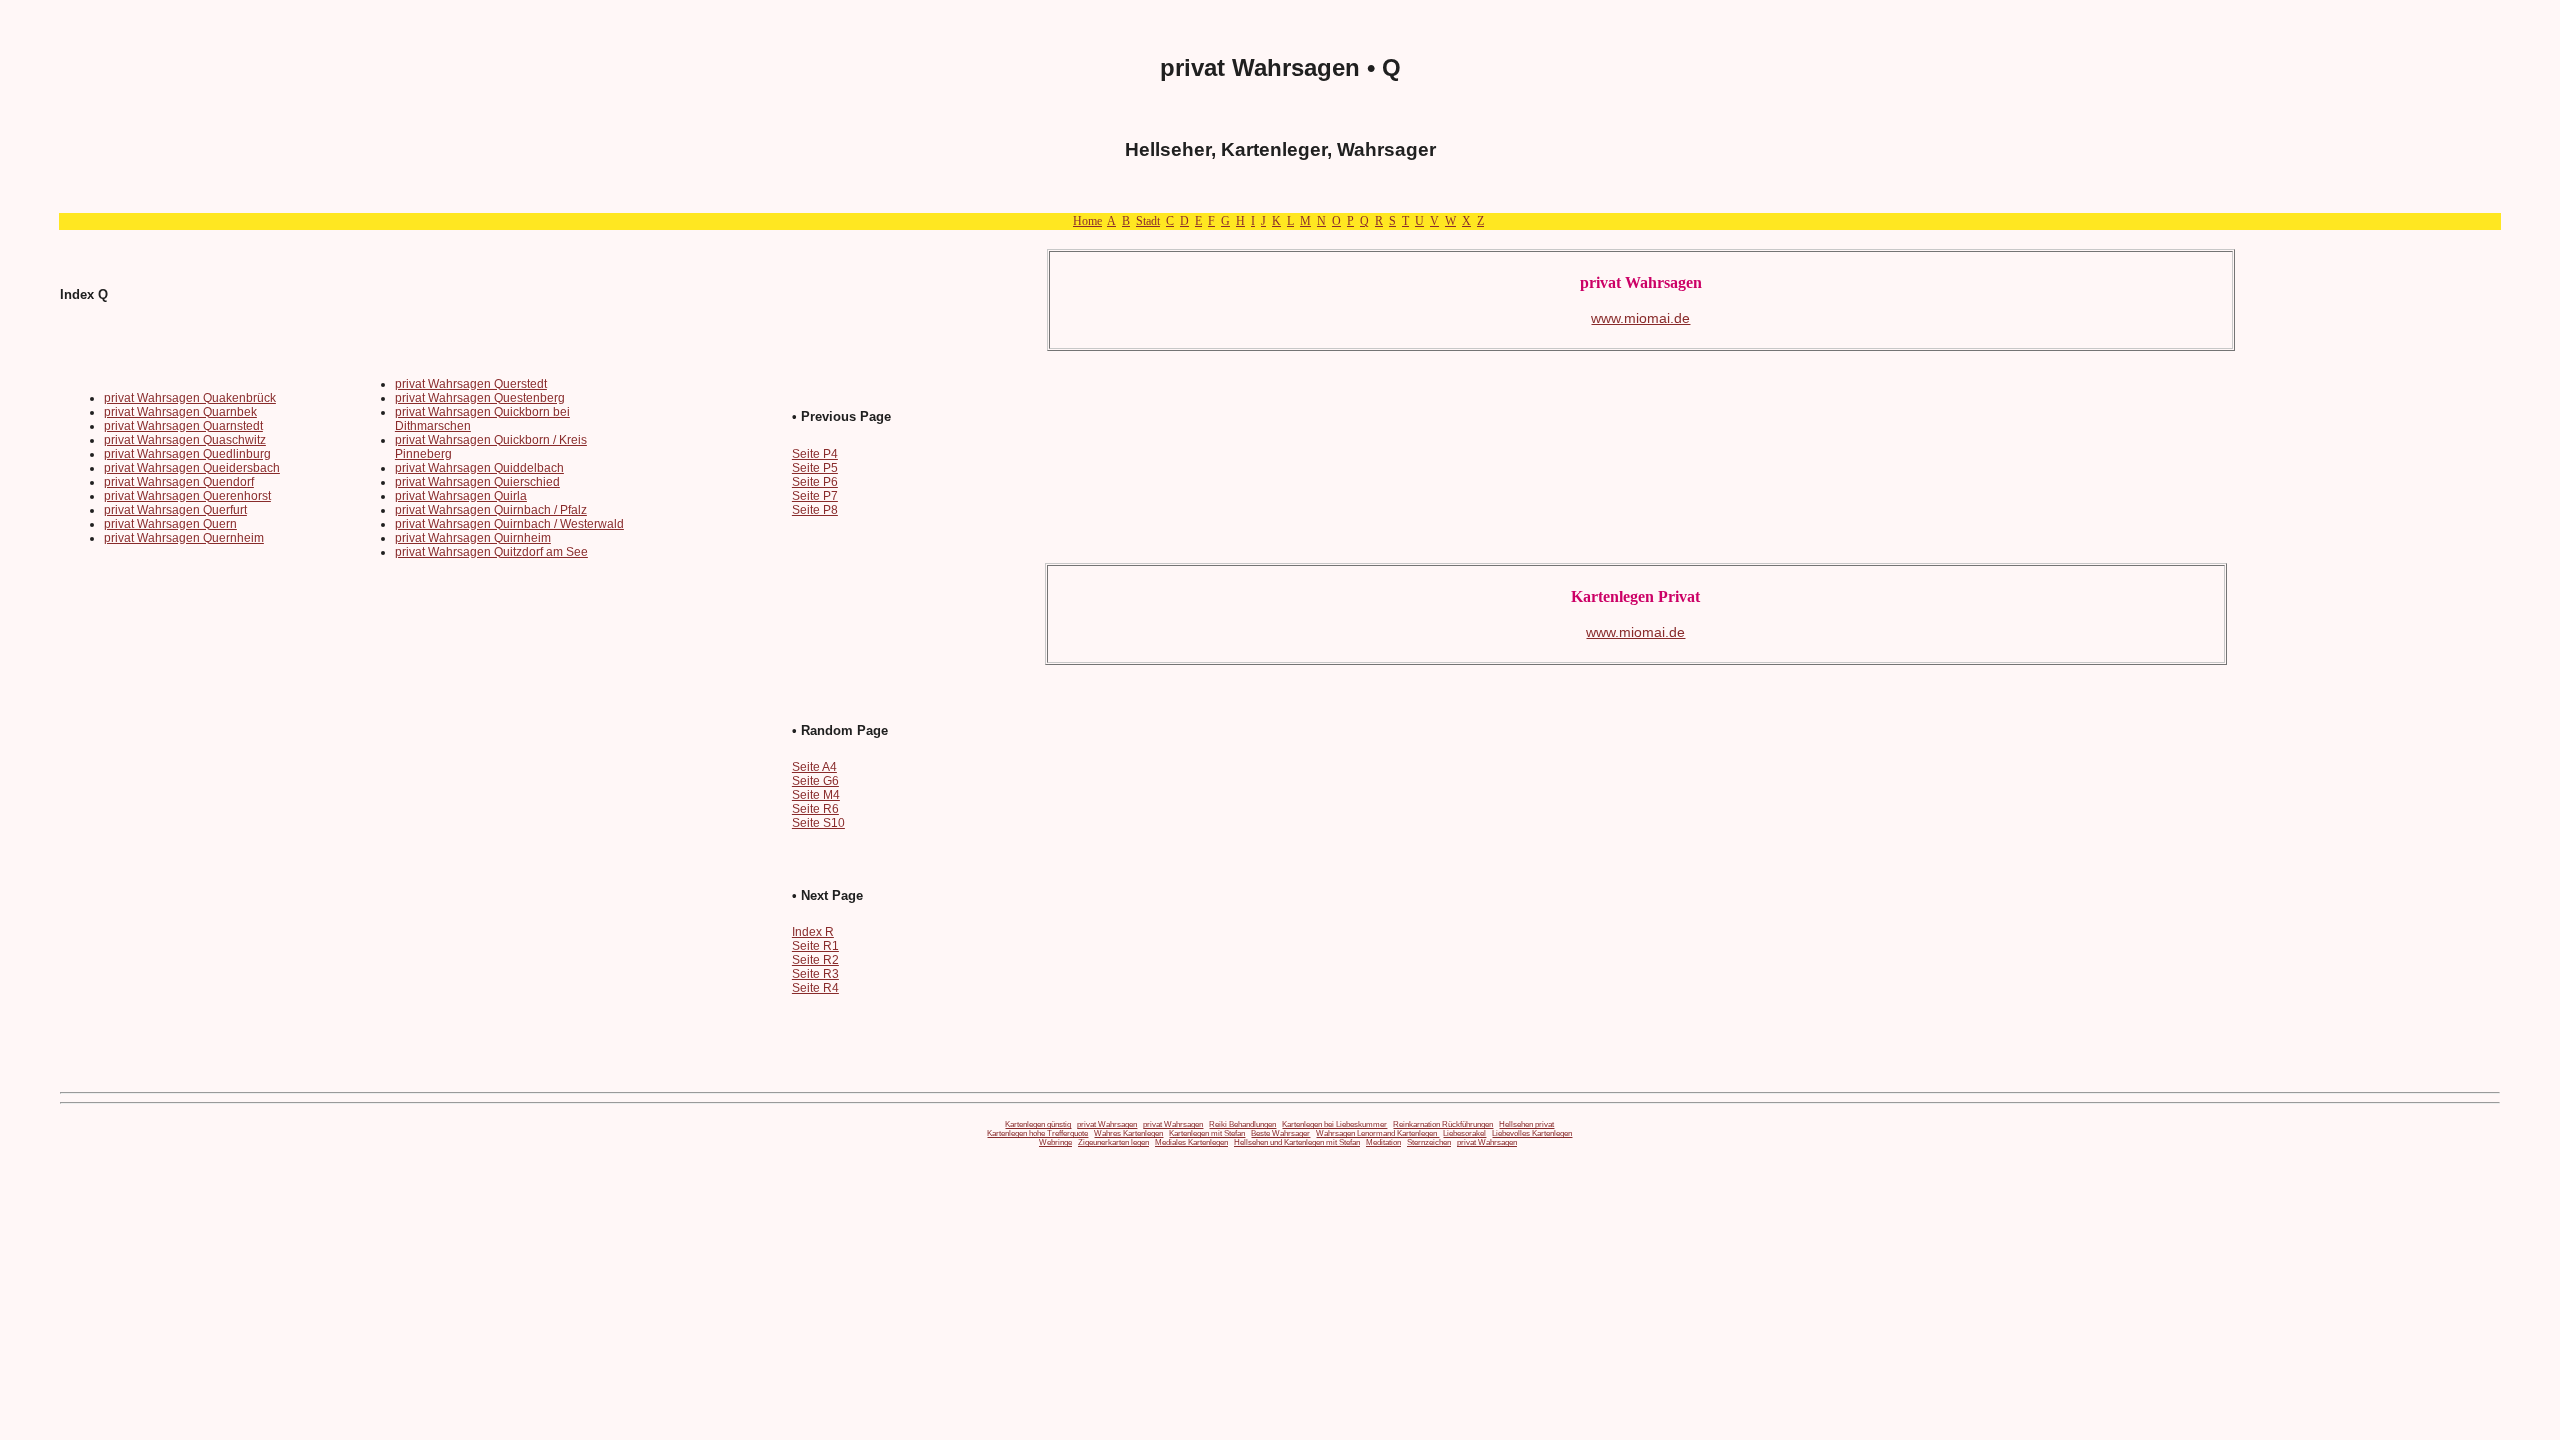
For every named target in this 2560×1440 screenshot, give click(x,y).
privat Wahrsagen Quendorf (179, 482)
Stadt (1148, 221)
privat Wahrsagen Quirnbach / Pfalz (491, 510)
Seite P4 (815, 454)
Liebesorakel (1464, 1133)
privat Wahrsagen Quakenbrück (190, 398)
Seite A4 (814, 767)
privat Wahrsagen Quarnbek (180, 412)
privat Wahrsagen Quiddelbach (479, 468)
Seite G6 (815, 781)
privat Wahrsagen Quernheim (184, 538)
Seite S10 (818, 823)
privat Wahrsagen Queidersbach (192, 468)
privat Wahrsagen (1107, 1124)
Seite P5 (815, 468)
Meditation (1383, 1142)
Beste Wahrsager (1280, 1133)
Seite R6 (815, 809)
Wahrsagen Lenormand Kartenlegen (1377, 1133)
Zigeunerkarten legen (1113, 1142)
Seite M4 (816, 795)
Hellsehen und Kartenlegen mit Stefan (1297, 1142)
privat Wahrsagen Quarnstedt (183, 426)
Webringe (1055, 1142)
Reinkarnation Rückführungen (1443, 1124)
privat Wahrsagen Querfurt (175, 510)
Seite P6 (815, 482)
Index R (813, 932)
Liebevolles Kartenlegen (1532, 1133)
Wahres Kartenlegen (1128, 1133)
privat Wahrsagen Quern (170, 524)
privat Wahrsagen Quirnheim (473, 538)
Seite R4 (815, 988)
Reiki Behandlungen (1242, 1124)
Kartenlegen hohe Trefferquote (1037, 1133)
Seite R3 (815, 974)
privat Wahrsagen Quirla (461, 496)
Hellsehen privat (1526, 1124)
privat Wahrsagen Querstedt (471, 384)
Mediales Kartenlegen (1191, 1142)
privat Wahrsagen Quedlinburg (187, 454)
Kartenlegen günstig (1038, 1124)
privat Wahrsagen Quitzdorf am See (491, 552)
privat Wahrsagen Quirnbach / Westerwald (509, 524)
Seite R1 (815, 946)
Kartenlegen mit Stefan (1207, 1133)
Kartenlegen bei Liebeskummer (1334, 1124)
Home (1087, 221)
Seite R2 (815, 960)
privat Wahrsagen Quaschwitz (185, 440)
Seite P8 (815, 510)
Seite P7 (815, 496)
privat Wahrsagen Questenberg (480, 398)
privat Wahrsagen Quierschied (477, 482)
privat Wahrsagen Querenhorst (187, 496)
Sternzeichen (1429, 1142)
